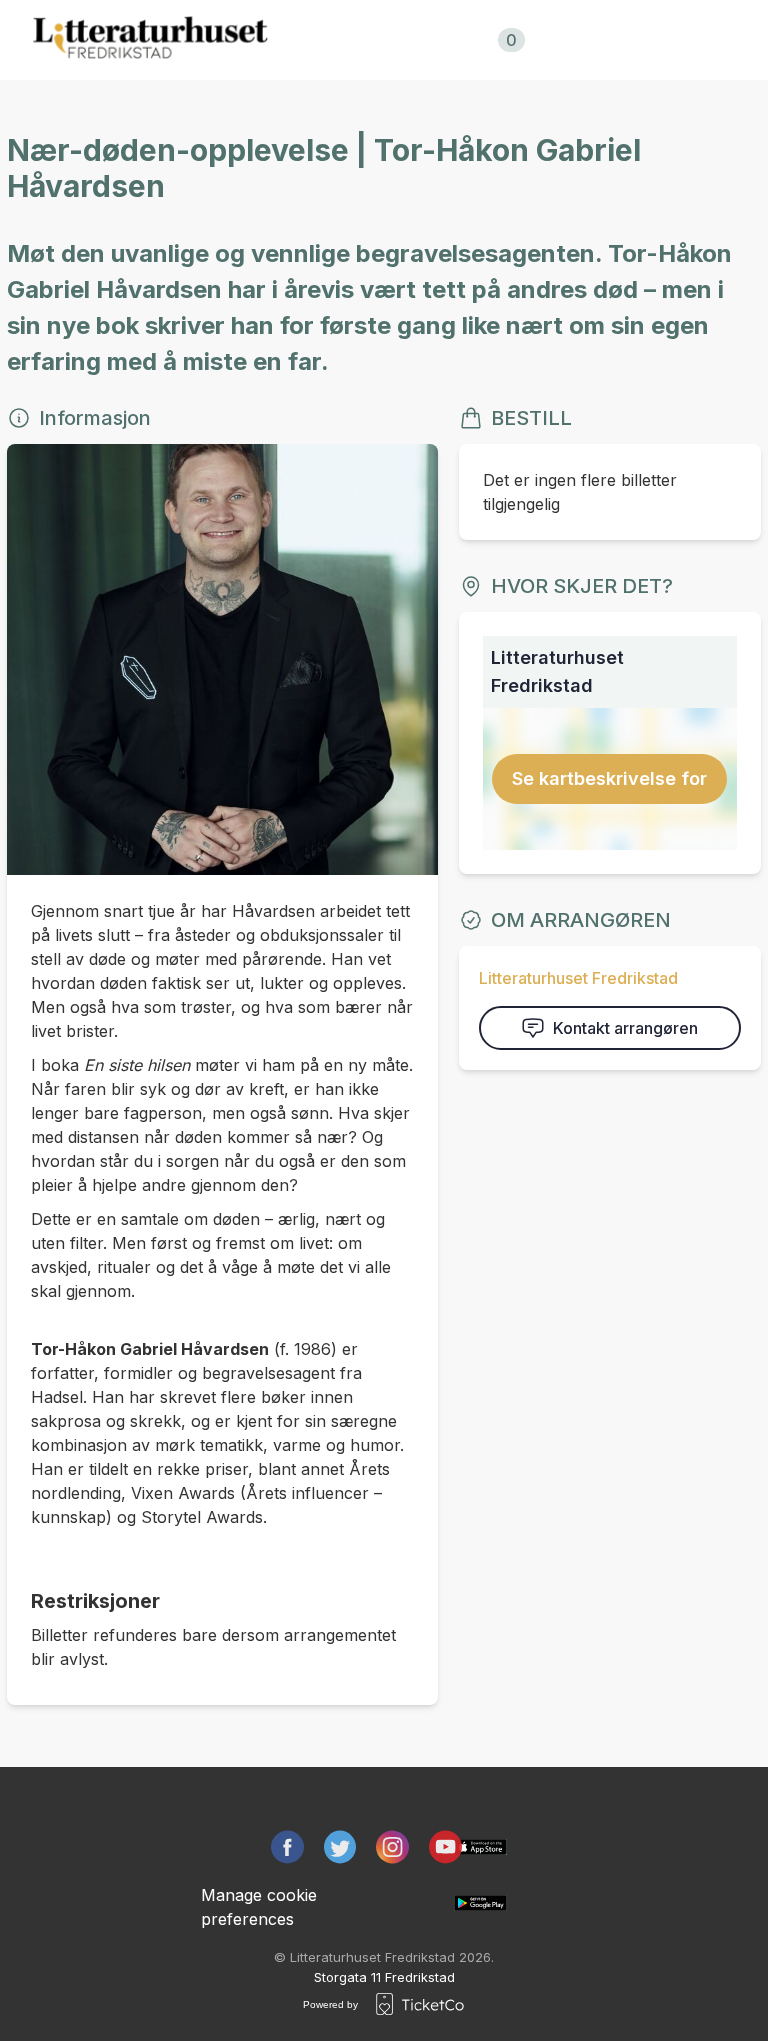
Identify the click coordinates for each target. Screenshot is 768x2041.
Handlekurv (458, 40)
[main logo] (150, 40)
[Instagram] (392, 1847)
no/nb (611, 40)
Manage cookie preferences (259, 1907)
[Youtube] (445, 1847)
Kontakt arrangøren (625, 1028)
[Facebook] (287, 1847)
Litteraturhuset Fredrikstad (578, 978)
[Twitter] (340, 1847)
